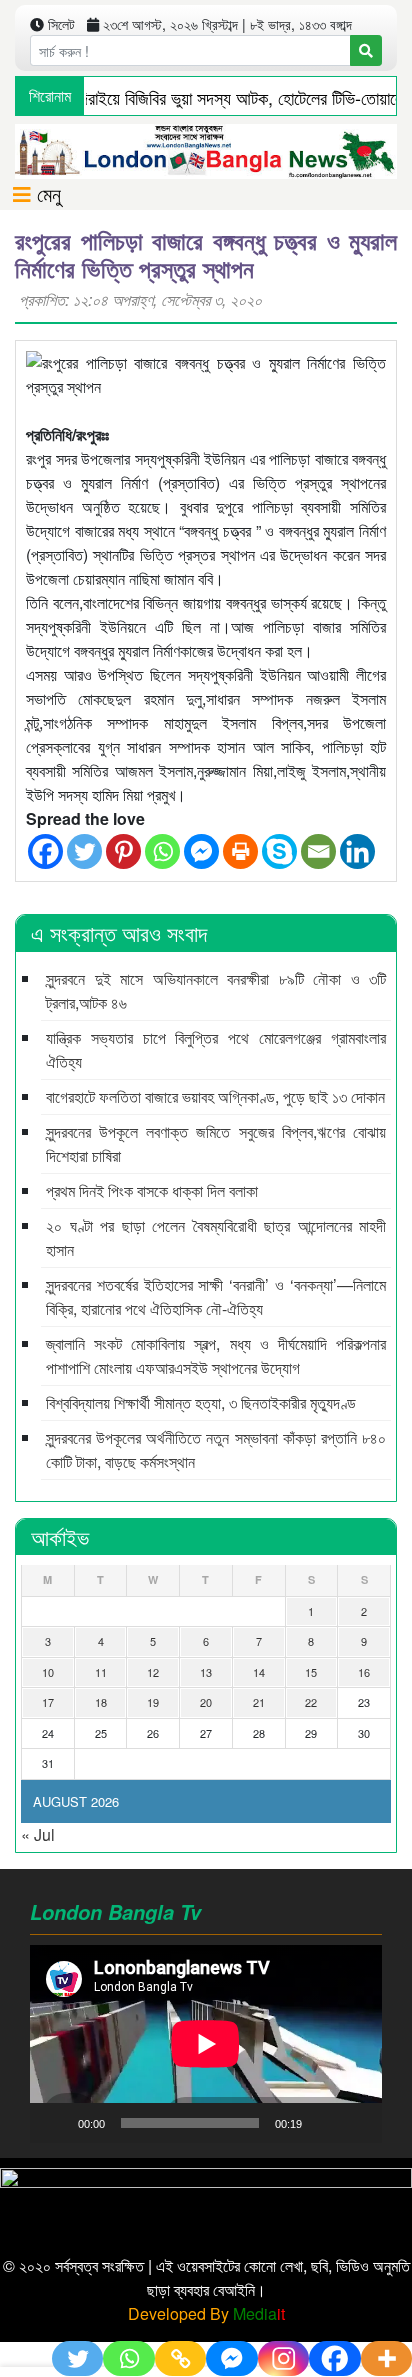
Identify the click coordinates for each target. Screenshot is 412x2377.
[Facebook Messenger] (201, 851)
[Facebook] (45, 851)
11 (101, 1672)
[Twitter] (84, 851)
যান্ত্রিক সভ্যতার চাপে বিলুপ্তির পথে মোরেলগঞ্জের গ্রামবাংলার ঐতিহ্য (216, 1049)
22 (311, 1702)
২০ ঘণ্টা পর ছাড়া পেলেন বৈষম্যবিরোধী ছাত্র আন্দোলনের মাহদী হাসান (216, 1237)
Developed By (206, 2313)
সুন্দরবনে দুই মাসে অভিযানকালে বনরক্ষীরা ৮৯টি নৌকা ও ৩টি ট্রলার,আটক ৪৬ (216, 990)
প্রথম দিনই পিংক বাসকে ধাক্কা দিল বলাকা (152, 1190)
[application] (206, 2044)
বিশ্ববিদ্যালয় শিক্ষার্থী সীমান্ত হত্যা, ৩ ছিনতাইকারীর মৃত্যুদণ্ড (201, 1402)
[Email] (318, 851)
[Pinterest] (123, 851)
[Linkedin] (357, 851)
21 (259, 1702)
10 (48, 1672)
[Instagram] (284, 2358)
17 (48, 1702)
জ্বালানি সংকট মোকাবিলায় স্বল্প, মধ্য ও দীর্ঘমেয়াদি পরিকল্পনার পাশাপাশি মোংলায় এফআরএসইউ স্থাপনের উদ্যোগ (216, 1355)
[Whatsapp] (162, 851)
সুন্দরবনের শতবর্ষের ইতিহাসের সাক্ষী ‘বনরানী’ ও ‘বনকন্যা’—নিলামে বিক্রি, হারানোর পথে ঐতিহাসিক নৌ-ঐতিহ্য (216, 1296)
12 (153, 1672)
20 (206, 1702)
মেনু (46, 193)
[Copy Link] (181, 2358)
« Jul (38, 1834)
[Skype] (279, 851)
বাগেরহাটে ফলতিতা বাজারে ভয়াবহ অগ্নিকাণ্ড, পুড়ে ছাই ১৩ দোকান (215, 1096)
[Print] (240, 851)
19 (153, 1702)
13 (206, 1672)
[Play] (56, 2123)
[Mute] (324, 2123)
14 (259, 1672)
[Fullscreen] (356, 2123)
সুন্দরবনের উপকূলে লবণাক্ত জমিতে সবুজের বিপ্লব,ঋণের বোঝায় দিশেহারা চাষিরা (216, 1143)
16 (364, 1672)
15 (311, 1672)
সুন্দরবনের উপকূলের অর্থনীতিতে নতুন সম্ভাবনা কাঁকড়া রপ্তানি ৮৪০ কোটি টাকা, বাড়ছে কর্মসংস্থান (216, 1449)
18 (101, 1702)
